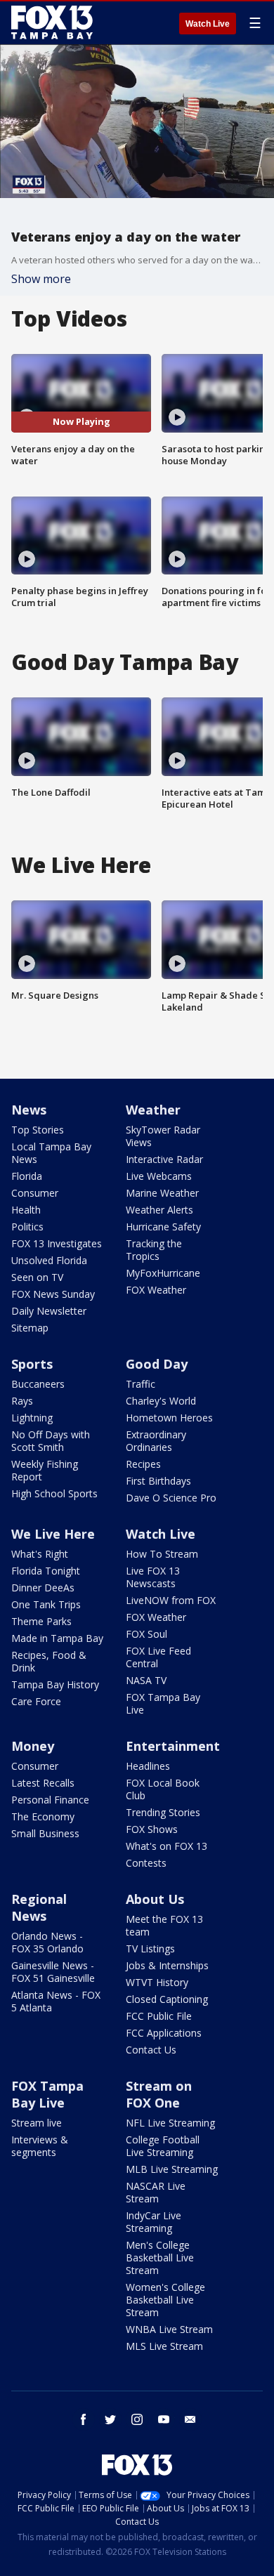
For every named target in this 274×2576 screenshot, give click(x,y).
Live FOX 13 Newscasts (153, 1577)
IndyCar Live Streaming (154, 2222)
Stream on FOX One (159, 2094)
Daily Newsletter (49, 1311)
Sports (32, 1364)
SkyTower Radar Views (163, 1136)
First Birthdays (158, 1481)
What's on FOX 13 (167, 1846)
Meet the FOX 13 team (164, 1925)
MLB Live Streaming (172, 2169)
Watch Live (208, 24)
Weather (153, 1110)
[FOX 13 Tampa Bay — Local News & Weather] (52, 22)
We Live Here (53, 1534)
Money (33, 1746)
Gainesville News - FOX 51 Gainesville (53, 1972)
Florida (27, 1176)
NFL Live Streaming (170, 2123)
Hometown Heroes (169, 1418)
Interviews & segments (40, 2146)
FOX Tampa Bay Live (163, 1703)
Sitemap (30, 1328)
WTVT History (157, 1982)
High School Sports (54, 1493)
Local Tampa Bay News (51, 1153)
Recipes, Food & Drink (49, 1661)
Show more (41, 279)
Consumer (35, 1193)
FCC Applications (164, 2033)
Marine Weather (162, 1193)
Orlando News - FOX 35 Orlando (47, 1942)
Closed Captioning (167, 1999)
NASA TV (146, 1680)
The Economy (43, 1816)
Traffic (141, 1384)
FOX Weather (156, 1290)
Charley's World (161, 1401)
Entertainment (173, 1746)
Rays (22, 1401)
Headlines (148, 1766)
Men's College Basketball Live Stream (160, 2258)
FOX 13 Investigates (57, 1243)
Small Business (45, 1833)
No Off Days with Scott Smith (51, 1441)
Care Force (36, 1701)
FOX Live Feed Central (158, 1657)
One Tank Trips (46, 1604)
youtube (164, 2419)
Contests (146, 1863)
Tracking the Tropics (154, 1250)
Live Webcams (159, 1176)
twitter (110, 2419)
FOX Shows (152, 1829)
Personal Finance (50, 1800)
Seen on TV (37, 1277)
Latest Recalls (43, 1783)
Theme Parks (41, 1621)
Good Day (157, 1364)
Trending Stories (163, 1812)
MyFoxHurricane (163, 1273)
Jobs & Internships (167, 1965)
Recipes (143, 1464)
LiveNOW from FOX (171, 1600)
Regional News (39, 1907)
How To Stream (162, 1554)
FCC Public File (159, 2016)
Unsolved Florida (49, 1260)
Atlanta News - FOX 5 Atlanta (56, 2001)
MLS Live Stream (164, 2346)
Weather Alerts (159, 1210)
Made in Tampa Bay (57, 1638)
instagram (137, 2419)
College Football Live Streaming (163, 2146)
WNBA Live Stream (169, 2329)
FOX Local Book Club (163, 1789)
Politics (27, 1227)
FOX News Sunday (53, 1294)
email (190, 2419)
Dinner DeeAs (43, 1588)
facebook (84, 2419)
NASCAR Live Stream (156, 2192)
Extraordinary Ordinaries (156, 1441)
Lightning (32, 1418)
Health (26, 1210)
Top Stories (38, 1130)
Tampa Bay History (55, 1684)
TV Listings (150, 1949)
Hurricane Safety (163, 1227)
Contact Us (151, 2050)
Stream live (37, 2123)
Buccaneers (38, 1384)
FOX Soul (146, 1634)
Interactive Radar (164, 1159)
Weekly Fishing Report (45, 1470)
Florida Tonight (46, 1571)
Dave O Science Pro (171, 1498)
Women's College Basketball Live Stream (165, 2300)
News (29, 1110)
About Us (155, 1899)
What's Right (40, 1554)
